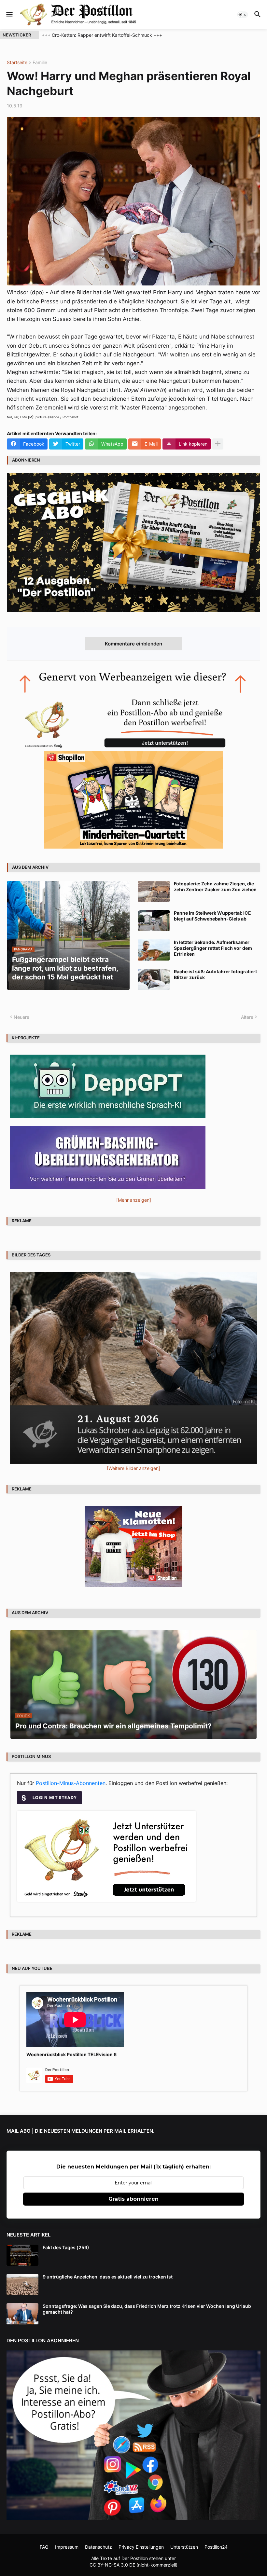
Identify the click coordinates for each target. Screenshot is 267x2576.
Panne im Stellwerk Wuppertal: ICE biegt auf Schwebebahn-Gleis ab (212, 916)
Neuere (21, 1017)
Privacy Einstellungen (141, 2547)
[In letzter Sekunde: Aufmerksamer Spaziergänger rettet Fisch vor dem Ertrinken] (154, 950)
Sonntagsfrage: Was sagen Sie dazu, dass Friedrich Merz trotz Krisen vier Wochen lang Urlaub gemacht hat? (147, 2309)
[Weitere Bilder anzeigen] (133, 1468)
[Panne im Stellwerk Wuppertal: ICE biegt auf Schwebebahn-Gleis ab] (154, 921)
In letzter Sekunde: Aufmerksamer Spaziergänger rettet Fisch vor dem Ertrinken (213, 948)
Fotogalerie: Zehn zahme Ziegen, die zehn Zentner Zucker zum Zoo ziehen (215, 886)
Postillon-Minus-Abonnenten (71, 1783)
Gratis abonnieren (133, 2199)
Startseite (17, 63)
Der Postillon (135, 2558)
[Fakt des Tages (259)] (22, 2255)
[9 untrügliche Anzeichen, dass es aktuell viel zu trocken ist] (22, 2285)
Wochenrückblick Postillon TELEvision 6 (71, 2054)
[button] (9, 15)
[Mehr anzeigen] (218, 444)
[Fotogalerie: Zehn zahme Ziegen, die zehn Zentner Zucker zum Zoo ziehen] (154, 891)
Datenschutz (98, 2547)
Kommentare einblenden (133, 644)
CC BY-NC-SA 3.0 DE (112, 2565)
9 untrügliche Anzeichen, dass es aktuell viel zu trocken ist (108, 2277)
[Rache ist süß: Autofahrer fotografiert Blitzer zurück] (154, 979)
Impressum (67, 2547)
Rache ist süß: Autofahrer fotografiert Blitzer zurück (215, 974)
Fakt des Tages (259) (66, 2247)
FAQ (44, 2547)
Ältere (247, 1017)
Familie (40, 63)
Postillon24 (216, 2547)
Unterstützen (184, 2547)
